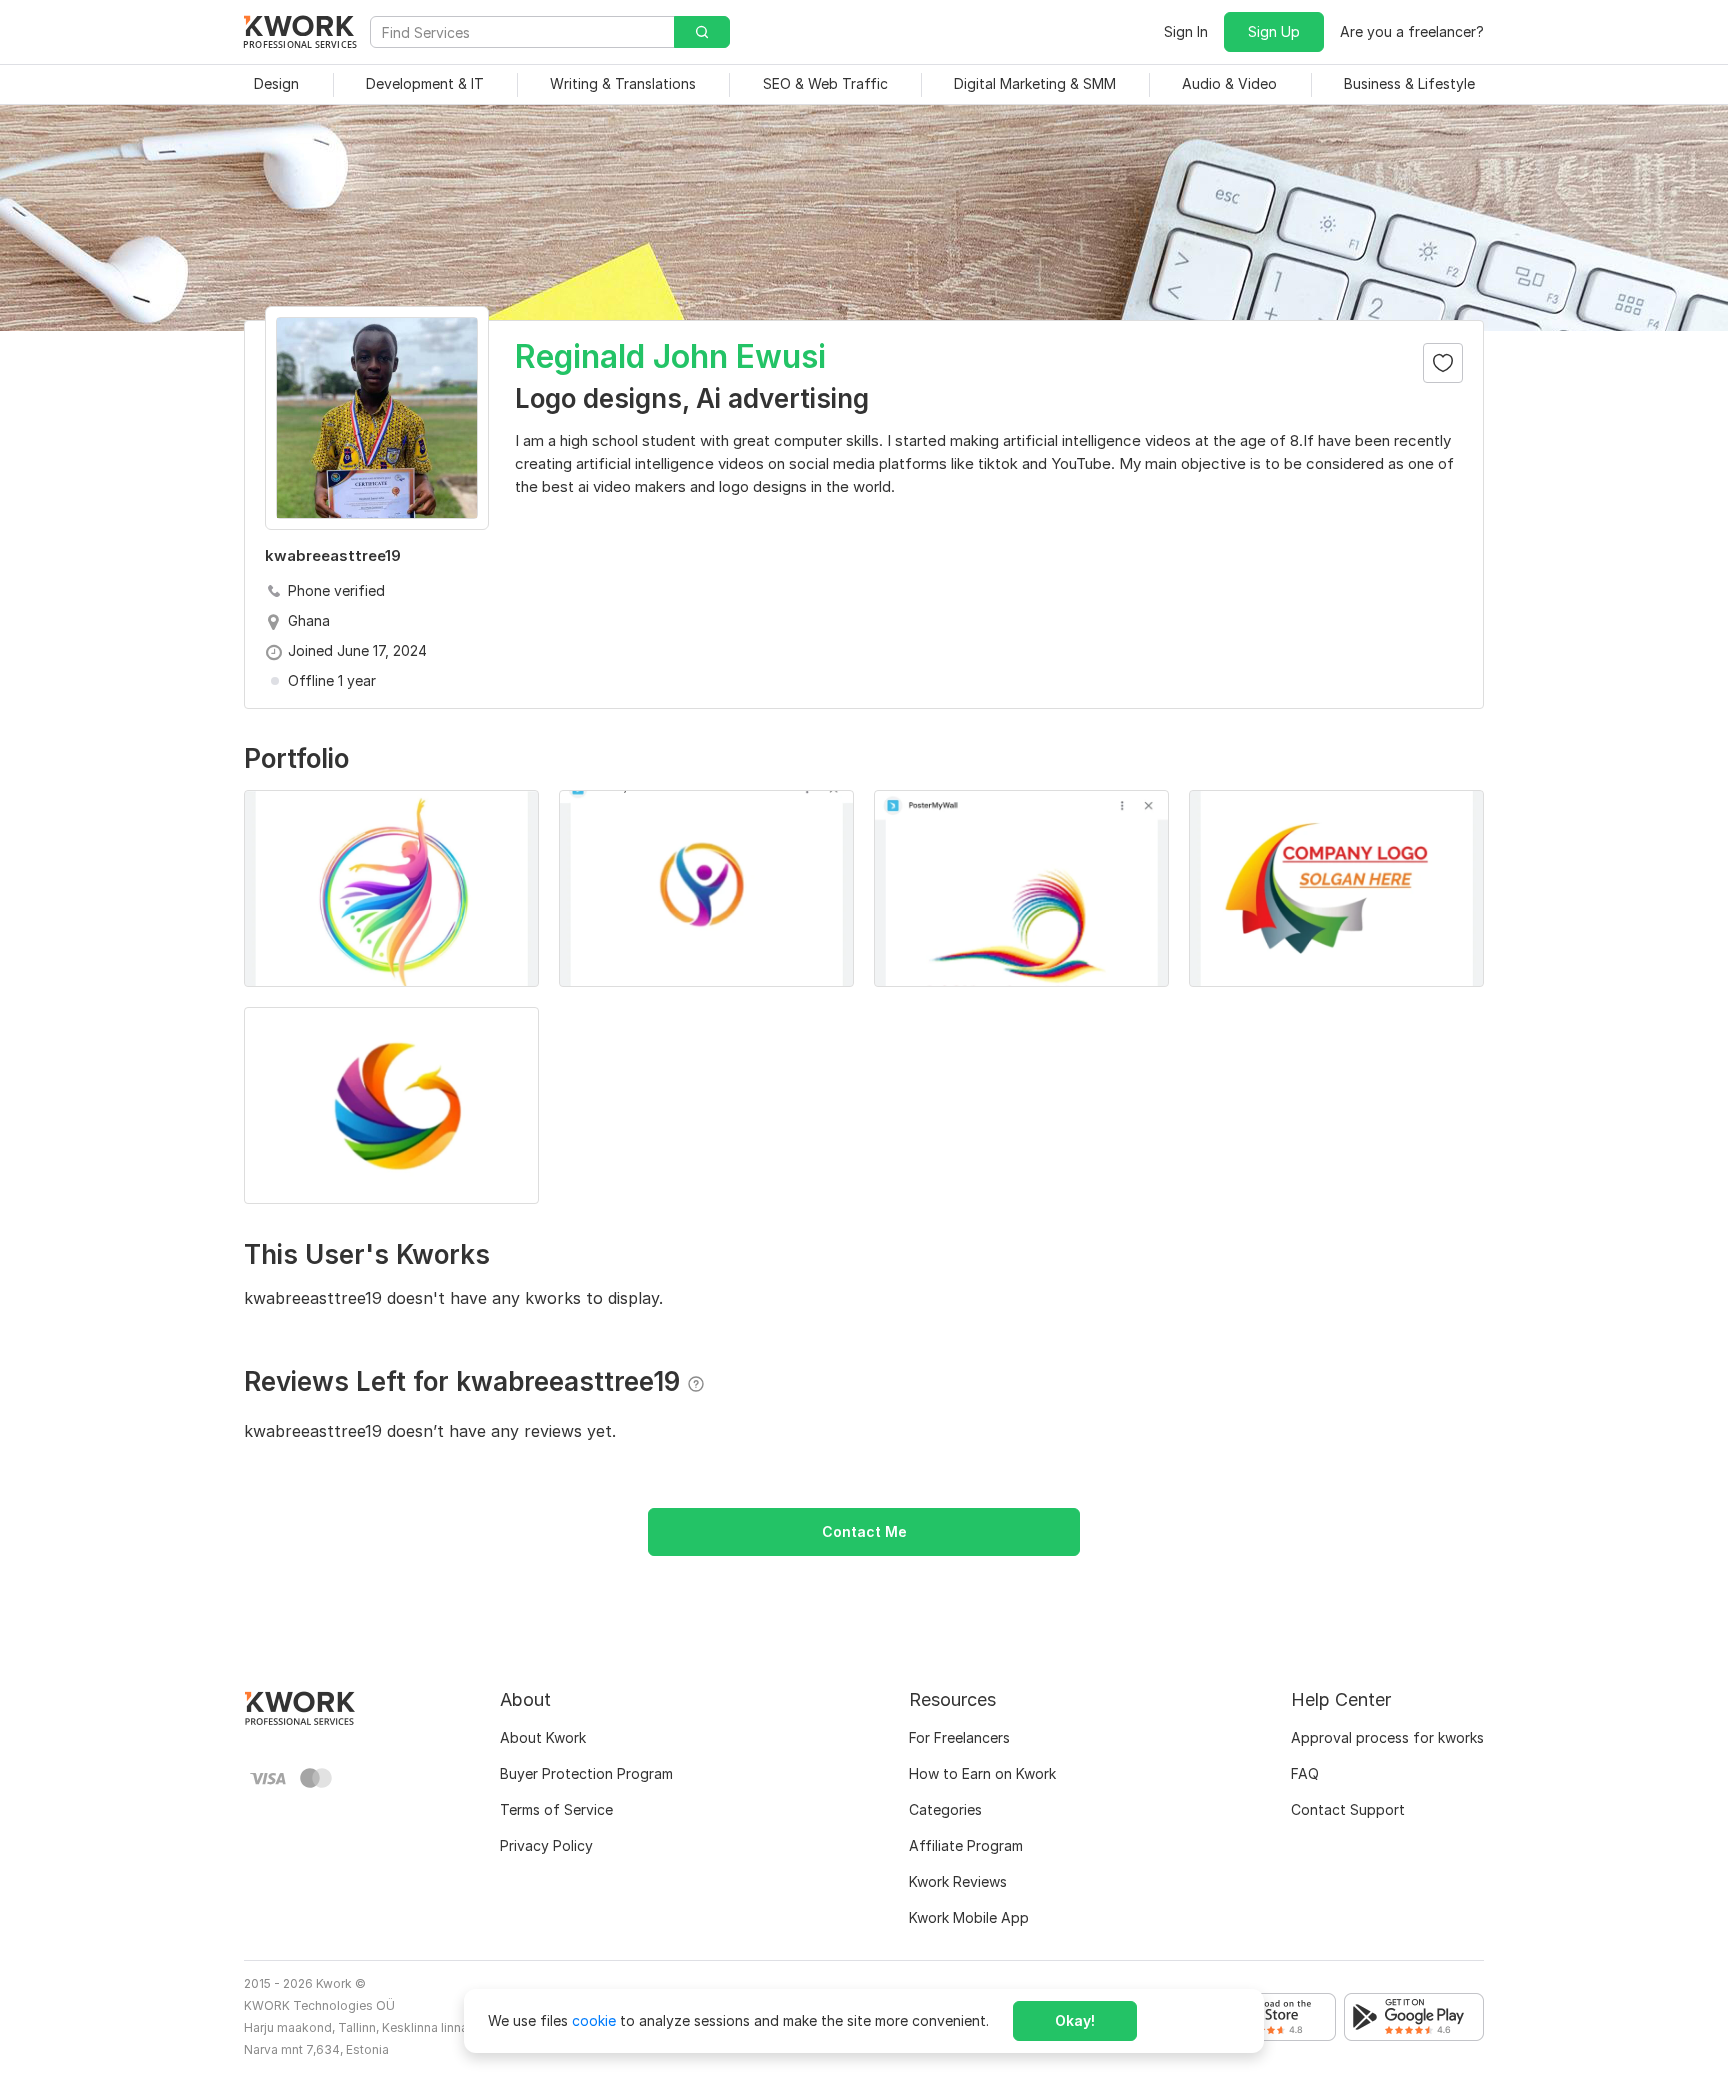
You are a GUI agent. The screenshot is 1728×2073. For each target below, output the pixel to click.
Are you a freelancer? (1412, 31)
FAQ (1305, 1773)
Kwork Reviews (958, 1881)
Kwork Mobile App (969, 1917)
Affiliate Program (966, 1845)
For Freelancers (959, 1737)
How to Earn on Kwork (982, 1773)
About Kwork (543, 1737)
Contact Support (1348, 1809)
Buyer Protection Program (586, 1773)
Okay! (1075, 2020)
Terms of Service (556, 1809)
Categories (945, 1809)
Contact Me (864, 1531)
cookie (594, 2020)
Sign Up (1274, 31)
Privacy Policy (546, 1845)
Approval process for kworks (1387, 1737)
